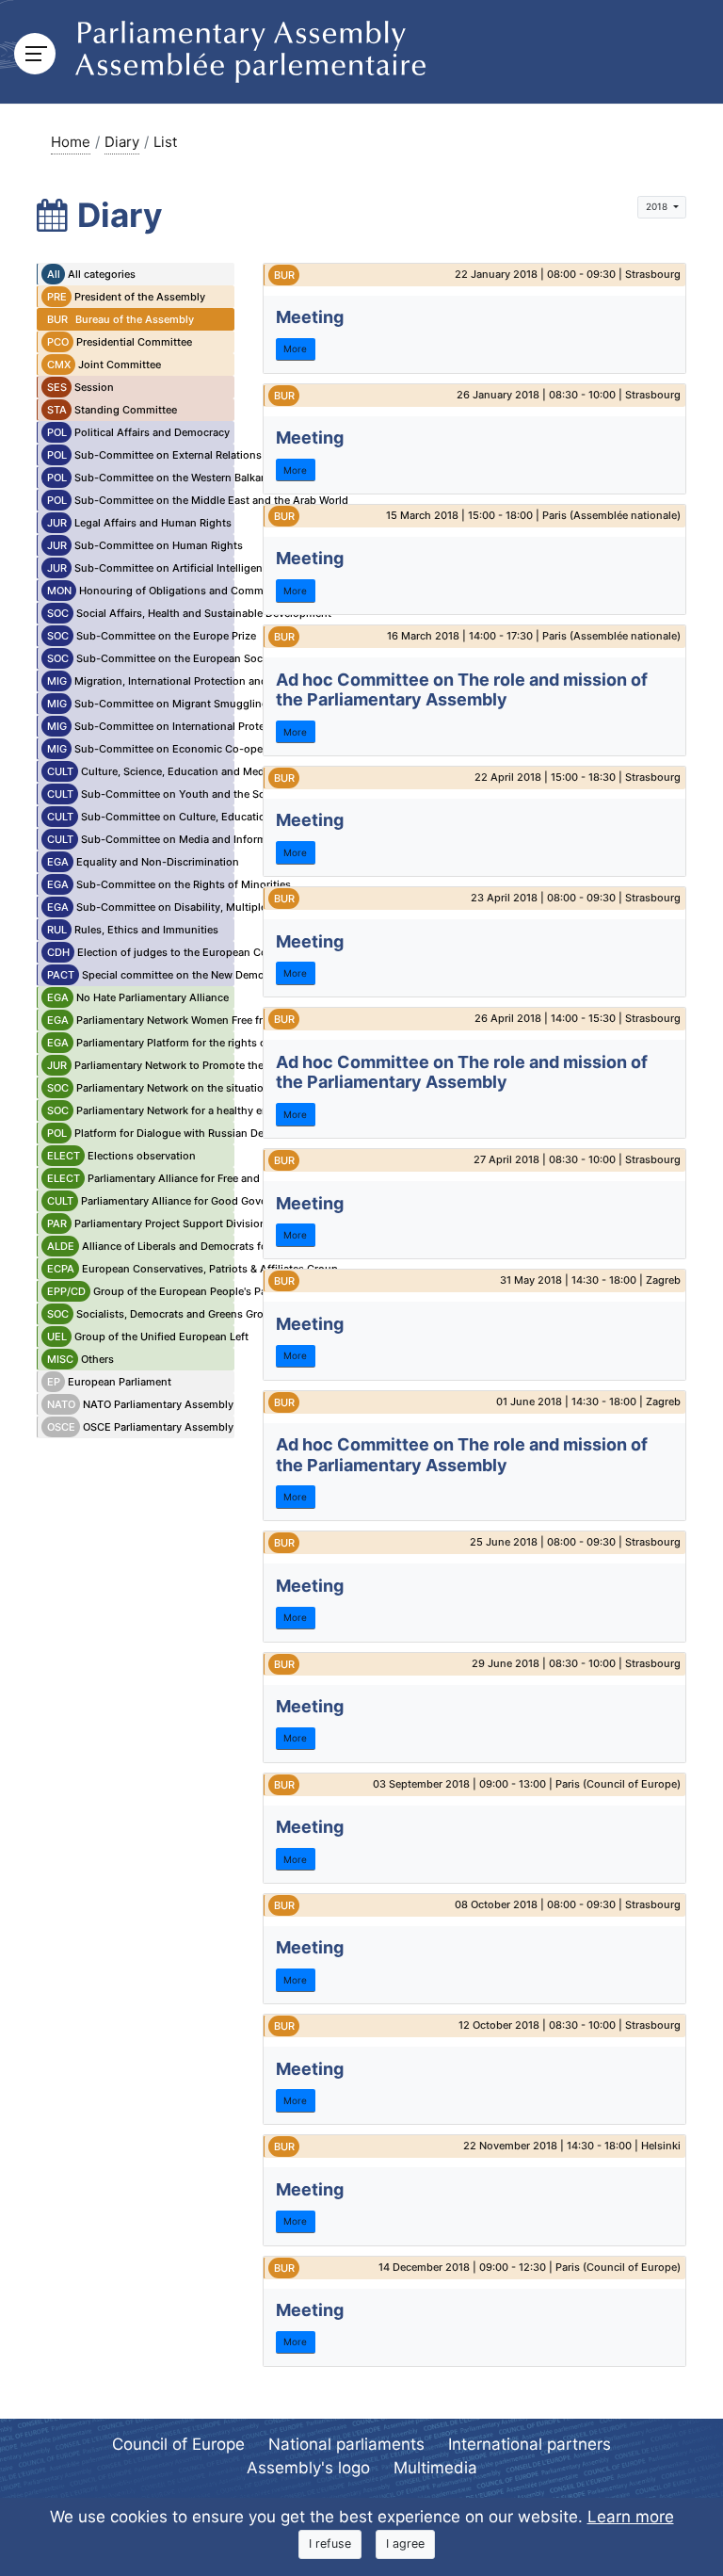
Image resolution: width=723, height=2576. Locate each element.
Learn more (631, 2517)
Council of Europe (178, 2444)
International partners (530, 2444)
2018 (658, 206)
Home (71, 142)
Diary (122, 142)
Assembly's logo (308, 2468)
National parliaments (346, 2444)
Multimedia (435, 2468)
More (295, 348)
